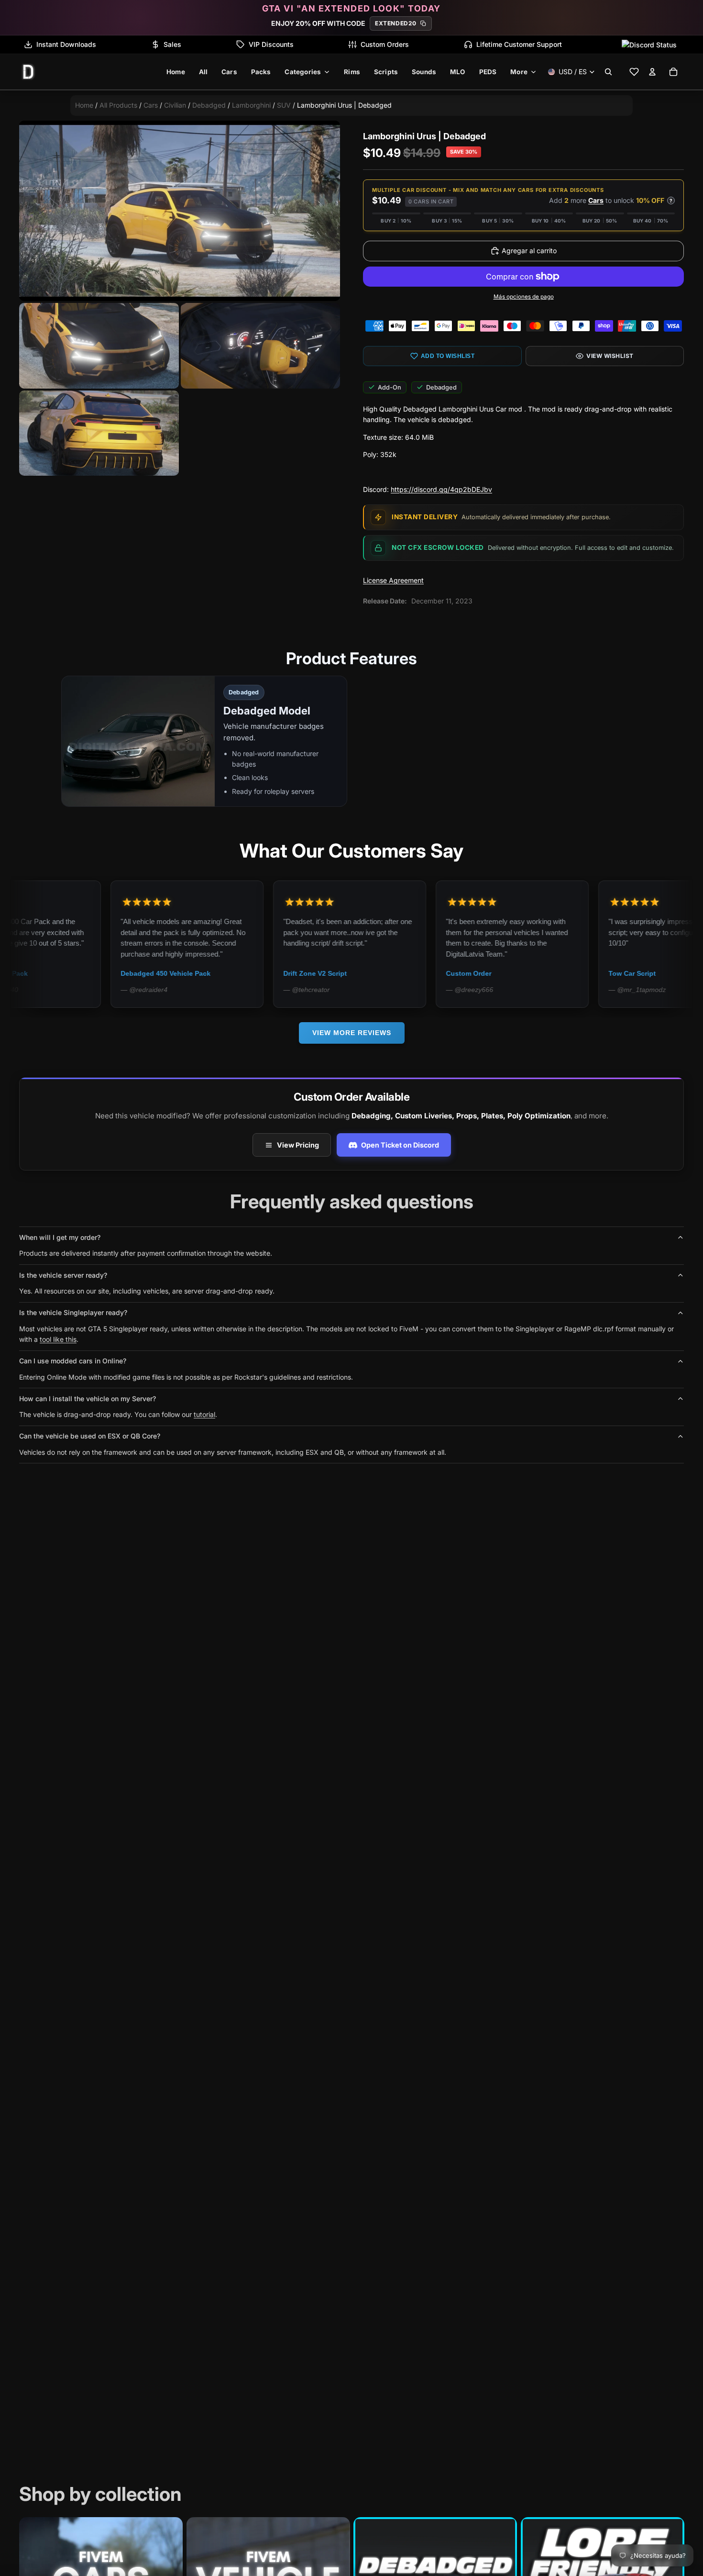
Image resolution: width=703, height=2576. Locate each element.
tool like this (58, 1339)
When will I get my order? (60, 1237)
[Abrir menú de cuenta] (652, 72)
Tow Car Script (518, 973)
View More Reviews (352, 1033)
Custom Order (354, 973)
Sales (172, 44)
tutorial (204, 1414)
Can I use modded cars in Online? (73, 1361)
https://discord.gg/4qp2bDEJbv (441, 489)
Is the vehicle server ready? (63, 1275)
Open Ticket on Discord (400, 1145)
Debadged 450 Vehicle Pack (51, 973)
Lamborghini (251, 105)
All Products (118, 105)
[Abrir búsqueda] (608, 72)
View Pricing (298, 1145)
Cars (151, 105)
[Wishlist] (634, 72)
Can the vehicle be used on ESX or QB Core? (90, 1436)
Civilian (175, 105)
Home (84, 105)
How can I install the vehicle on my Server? (88, 1399)
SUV (284, 105)
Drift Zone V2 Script (201, 973)
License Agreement (393, 580)
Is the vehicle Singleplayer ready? (73, 1312)
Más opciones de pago (524, 297)
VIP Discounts (271, 44)
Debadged (209, 105)
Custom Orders (385, 44)
